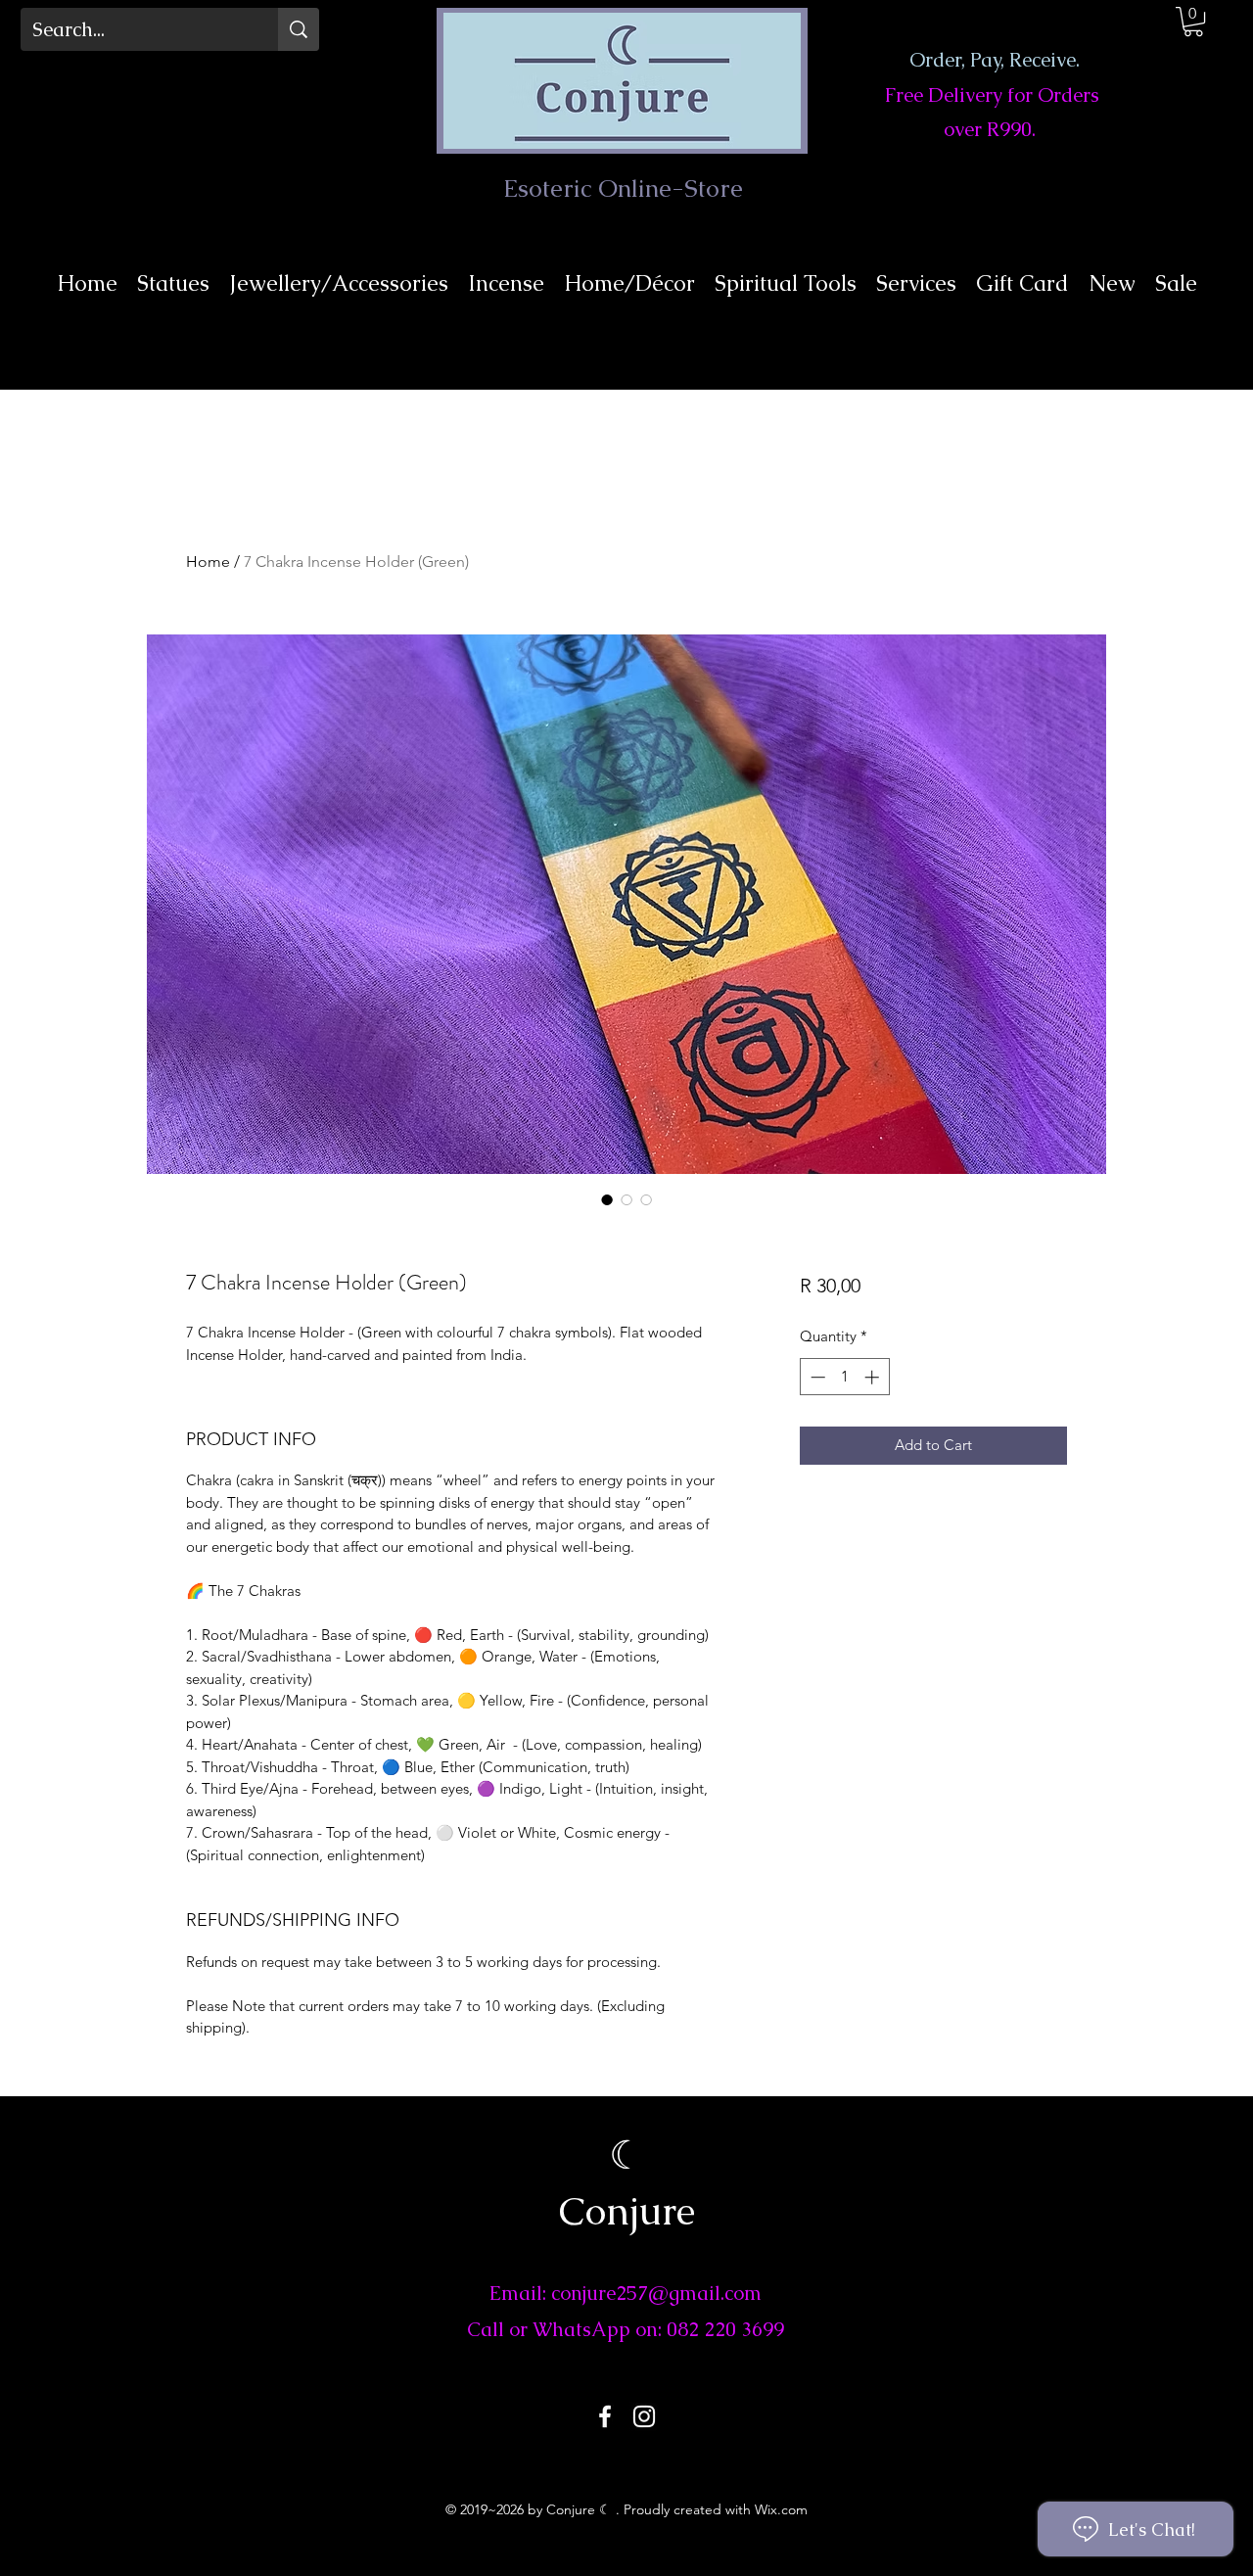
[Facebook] (605, 2416)
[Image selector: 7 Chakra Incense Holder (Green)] (607, 1199)
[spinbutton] (844, 1377)
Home (208, 562)
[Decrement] (816, 1377)
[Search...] (299, 29)
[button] (1193, 22)
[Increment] (874, 1377)
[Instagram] (644, 2416)
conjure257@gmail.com (656, 2293)
